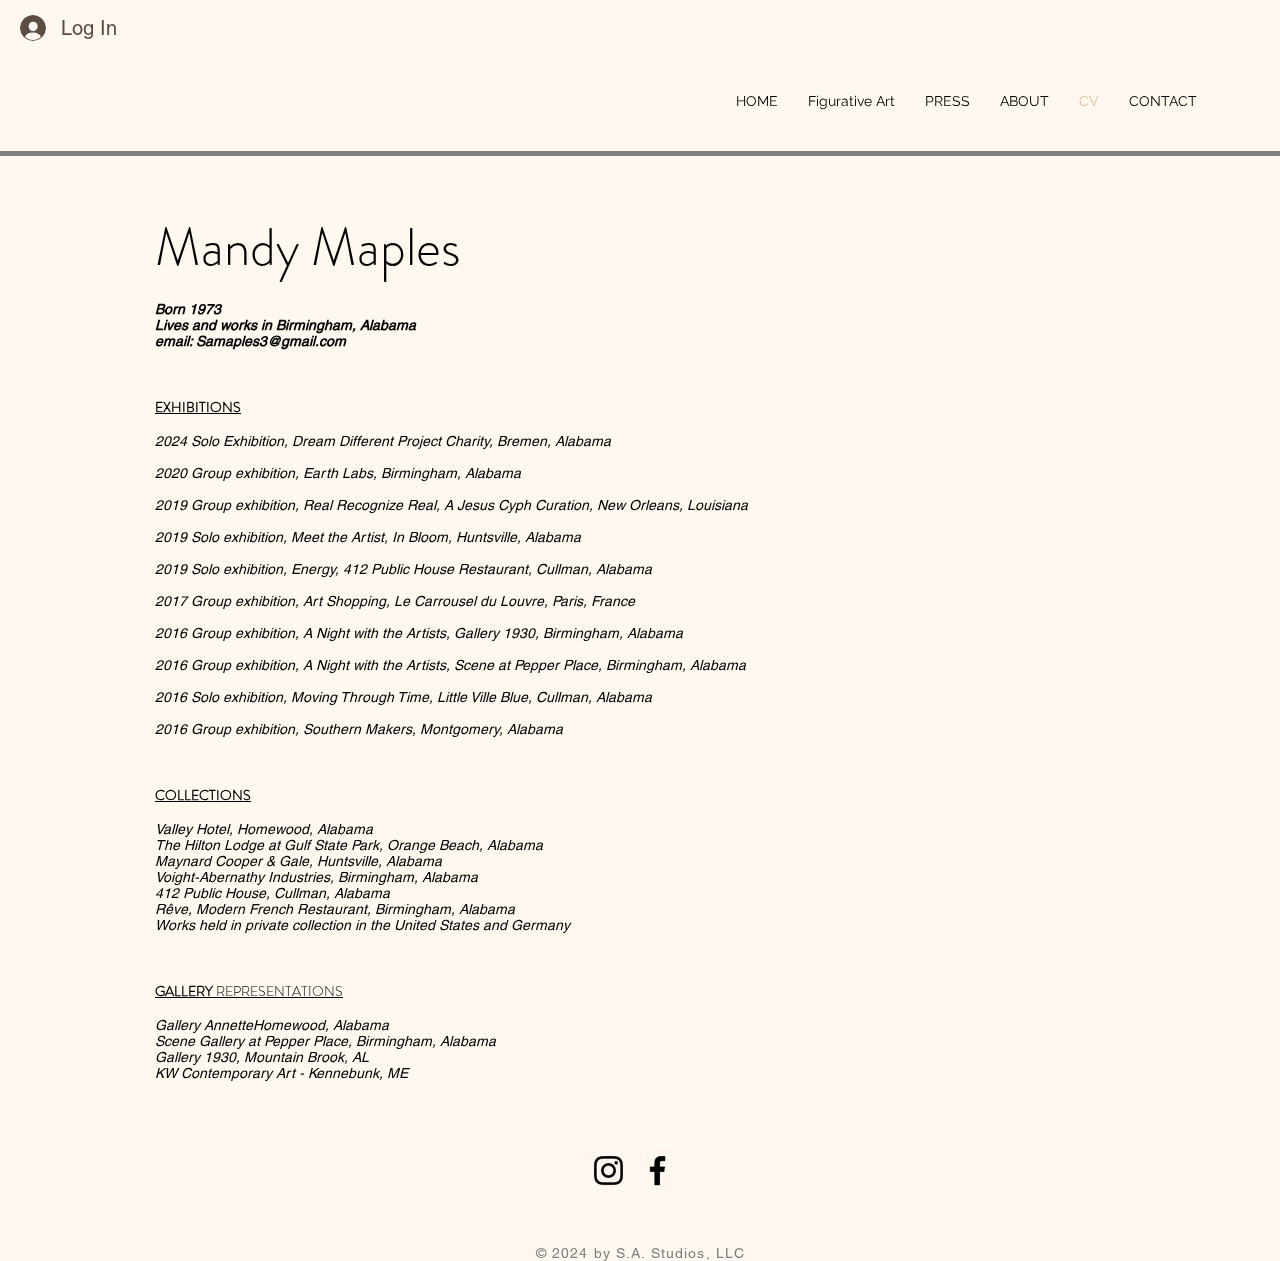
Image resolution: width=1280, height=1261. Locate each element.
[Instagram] (608, 1170)
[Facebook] (657, 1170)
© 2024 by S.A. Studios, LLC (640, 1253)
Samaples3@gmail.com (271, 341)
